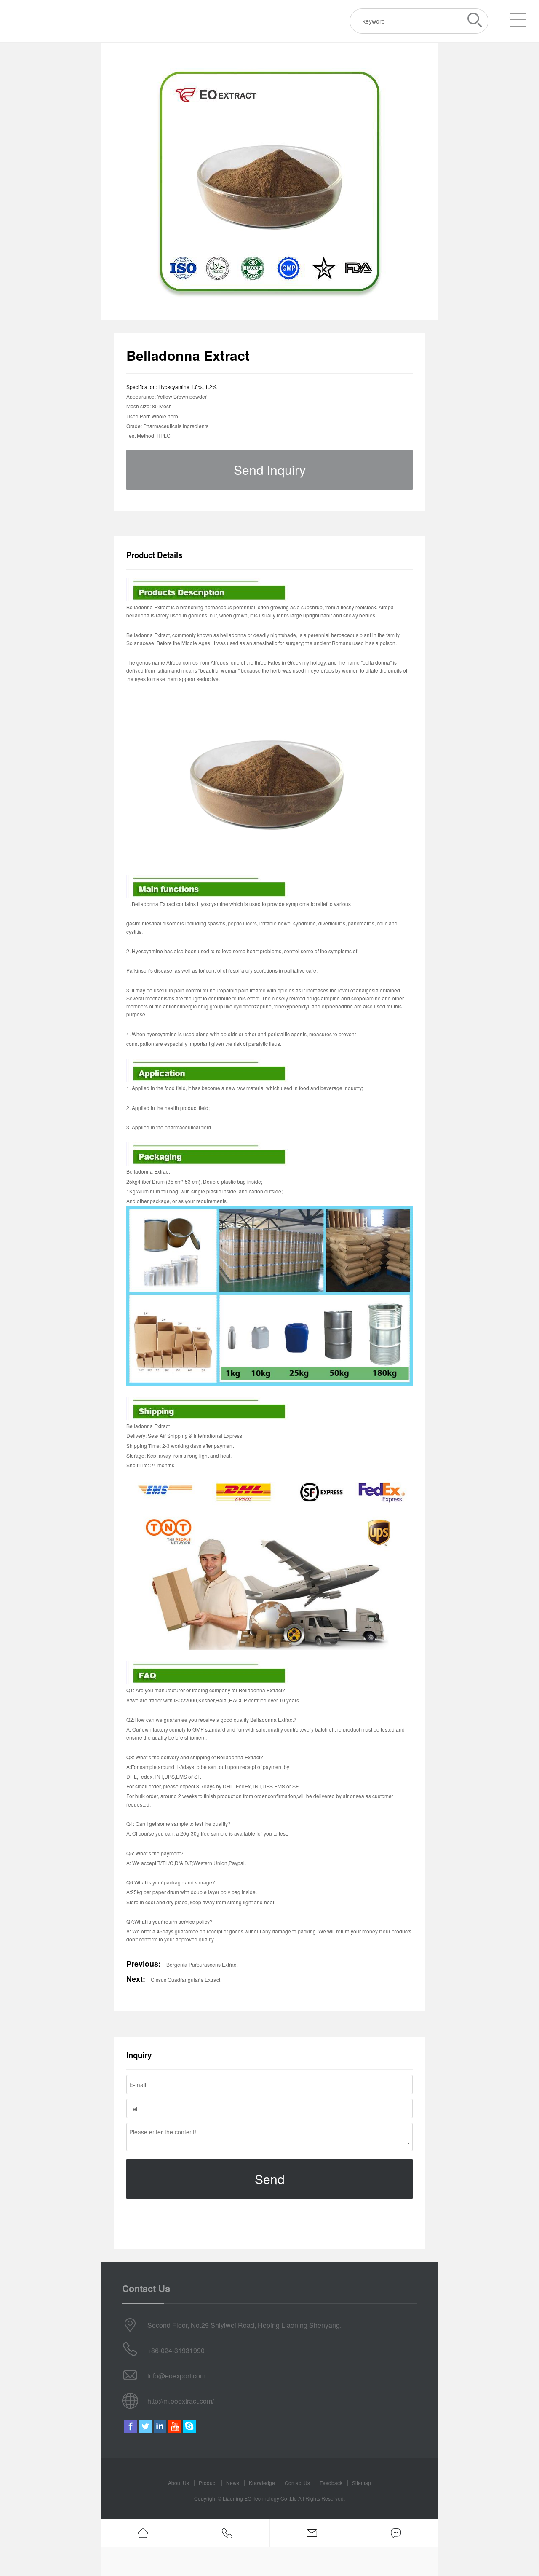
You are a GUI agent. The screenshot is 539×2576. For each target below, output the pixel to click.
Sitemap (362, 2483)
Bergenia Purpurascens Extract (202, 1964)
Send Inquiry (270, 470)
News (233, 2483)
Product (208, 2483)
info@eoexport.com (176, 2376)
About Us (179, 2483)
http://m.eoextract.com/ (181, 2401)
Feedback (331, 2483)
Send (270, 2179)
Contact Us (297, 2483)
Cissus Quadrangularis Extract (185, 1980)
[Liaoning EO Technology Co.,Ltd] (52, 21)
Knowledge (262, 2483)
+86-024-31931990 (176, 2350)
